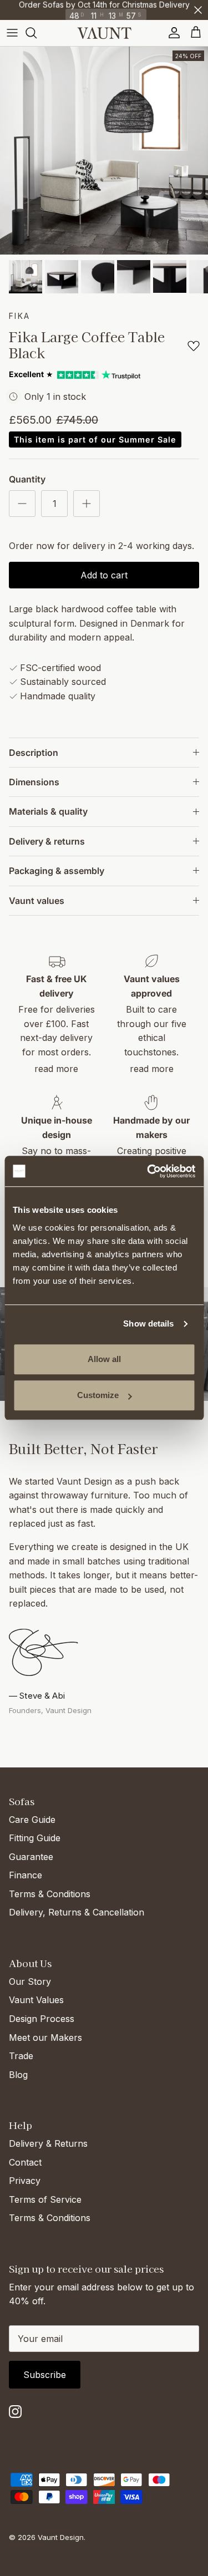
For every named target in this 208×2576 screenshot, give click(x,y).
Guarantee (31, 1857)
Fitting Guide (35, 1838)
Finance (26, 1875)
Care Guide (32, 1820)
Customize (98, 1395)
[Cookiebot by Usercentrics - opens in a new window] (148, 1171)
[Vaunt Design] (104, 33)
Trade (21, 2056)
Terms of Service (45, 2199)
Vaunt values (37, 901)
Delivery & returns (47, 841)
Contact (25, 2162)
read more (56, 1069)
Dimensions (34, 782)
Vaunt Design (61, 2537)
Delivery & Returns (48, 2143)
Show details (148, 1323)
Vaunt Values (36, 2000)
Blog (18, 2075)
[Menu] (12, 33)
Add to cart (104, 575)
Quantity (27, 479)
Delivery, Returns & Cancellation (77, 1912)
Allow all (104, 1359)
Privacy (25, 2181)
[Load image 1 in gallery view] (104, 151)
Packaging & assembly (57, 871)
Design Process (42, 2019)
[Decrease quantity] (22, 504)
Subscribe (45, 2375)
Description (34, 753)
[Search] (37, 33)
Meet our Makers (45, 2038)
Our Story (30, 1981)
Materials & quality (48, 811)
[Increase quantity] (87, 504)
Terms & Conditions (50, 1894)
